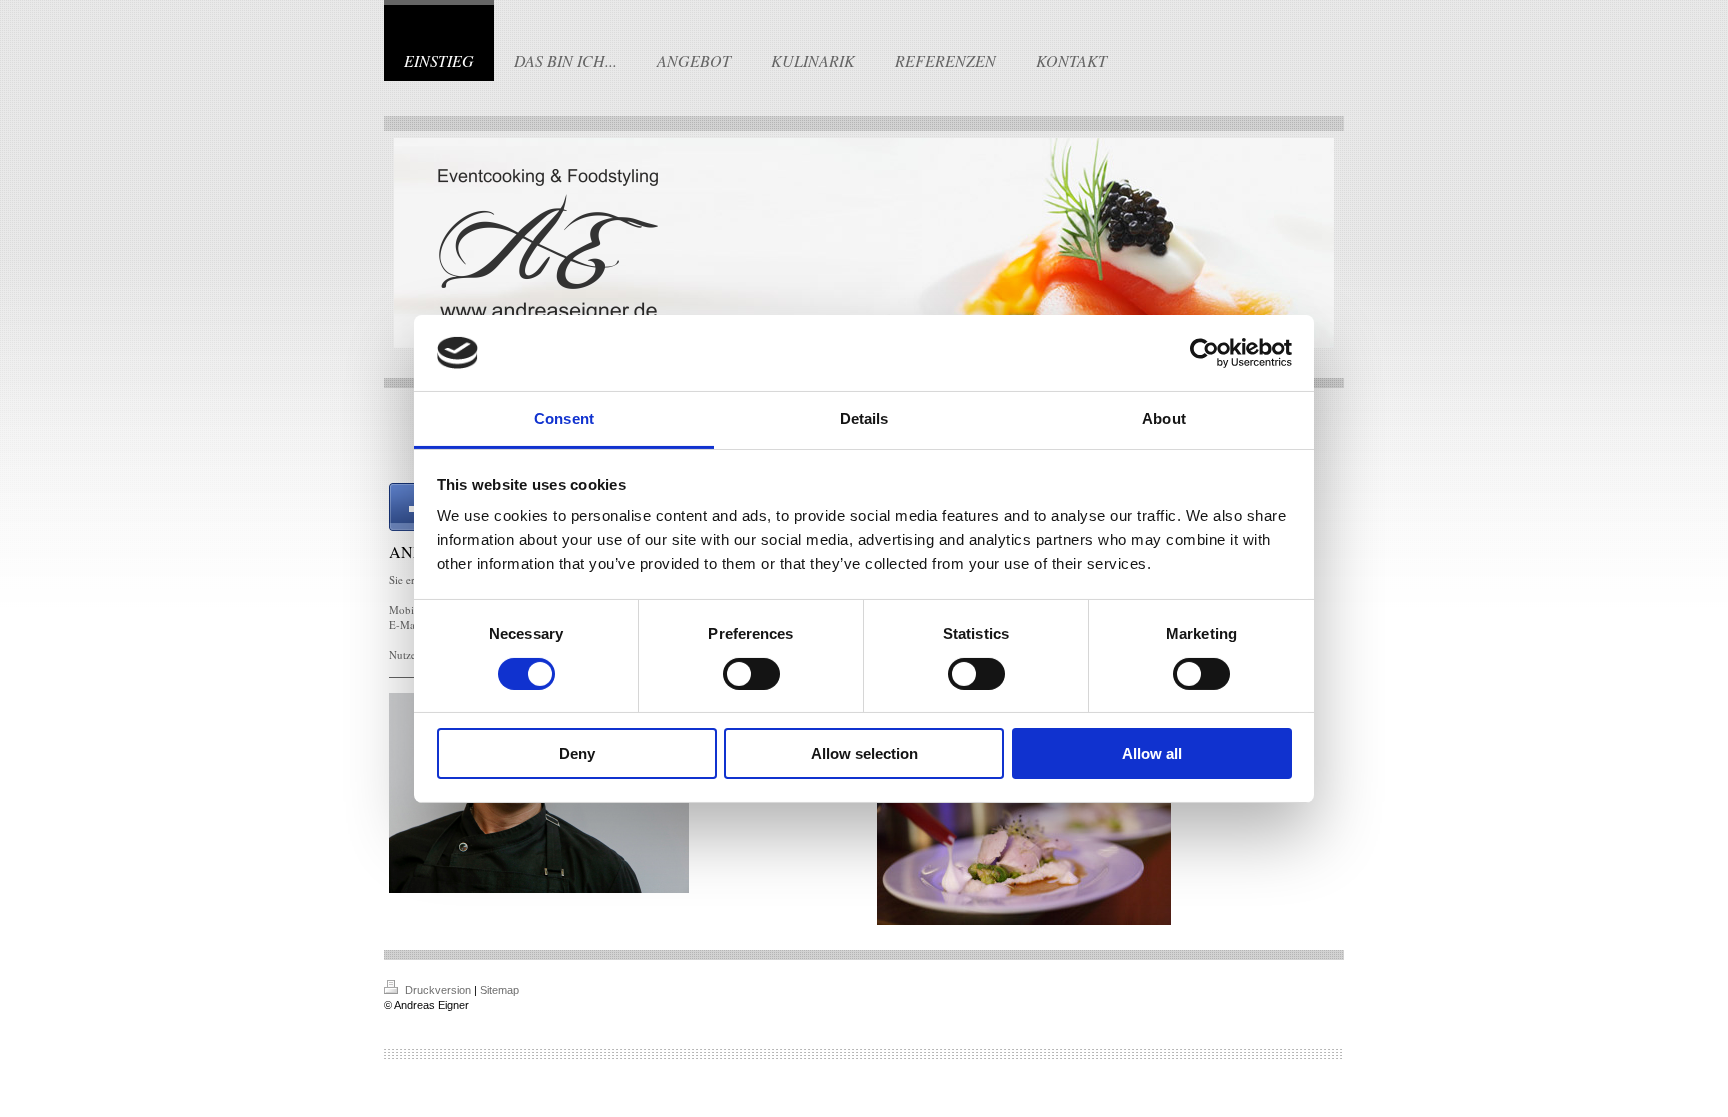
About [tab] (1164, 418)
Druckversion (438, 990)
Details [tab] (864, 418)
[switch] (751, 674)
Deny (577, 753)
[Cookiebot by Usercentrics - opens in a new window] (1204, 353)
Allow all (1152, 753)
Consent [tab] (564, 418)
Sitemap (499, 990)
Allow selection (864, 753)
